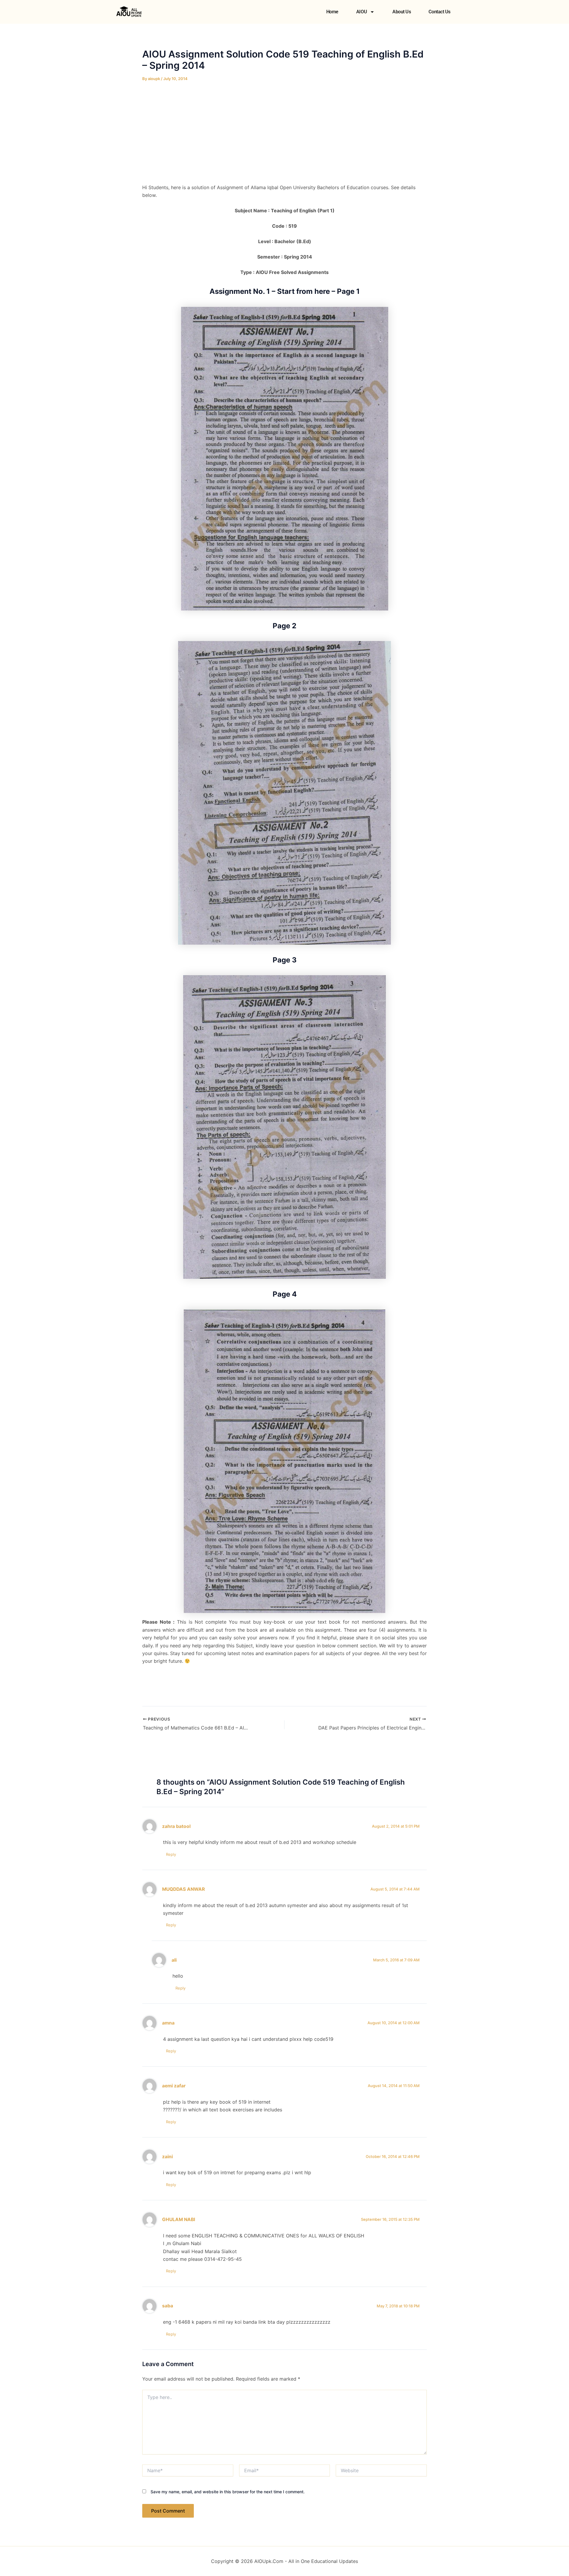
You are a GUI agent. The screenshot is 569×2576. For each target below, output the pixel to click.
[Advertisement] (284, 133)
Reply (171, 1854)
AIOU (362, 12)
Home (332, 12)
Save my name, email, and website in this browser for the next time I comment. (228, 2492)
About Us (402, 12)
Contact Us (439, 12)
